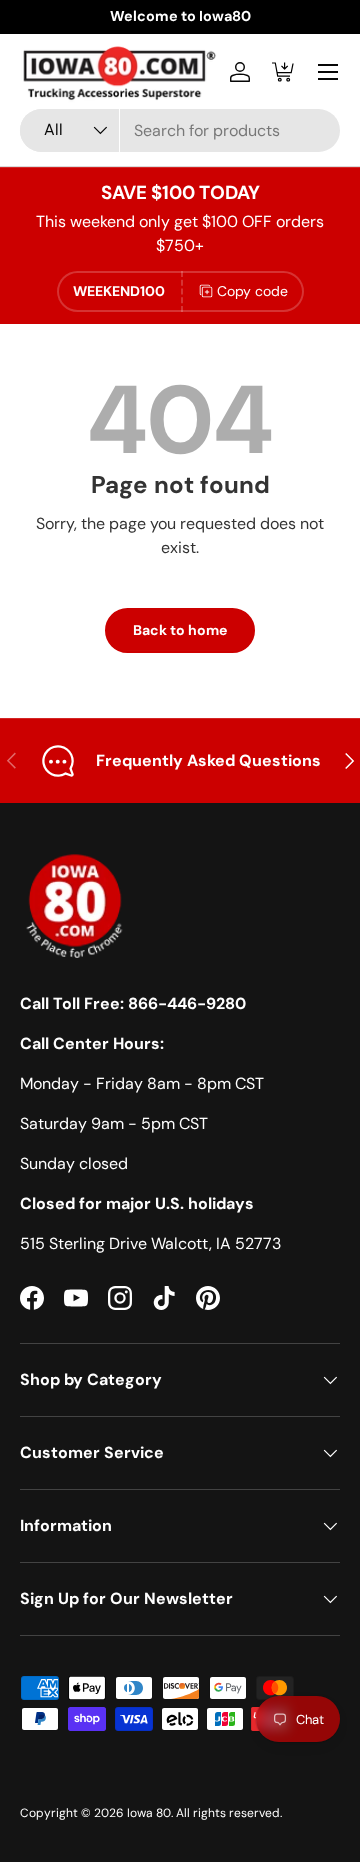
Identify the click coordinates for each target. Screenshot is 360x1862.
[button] (284, 72)
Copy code (252, 291)
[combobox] (180, 130)
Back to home (180, 630)
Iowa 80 (149, 1813)
